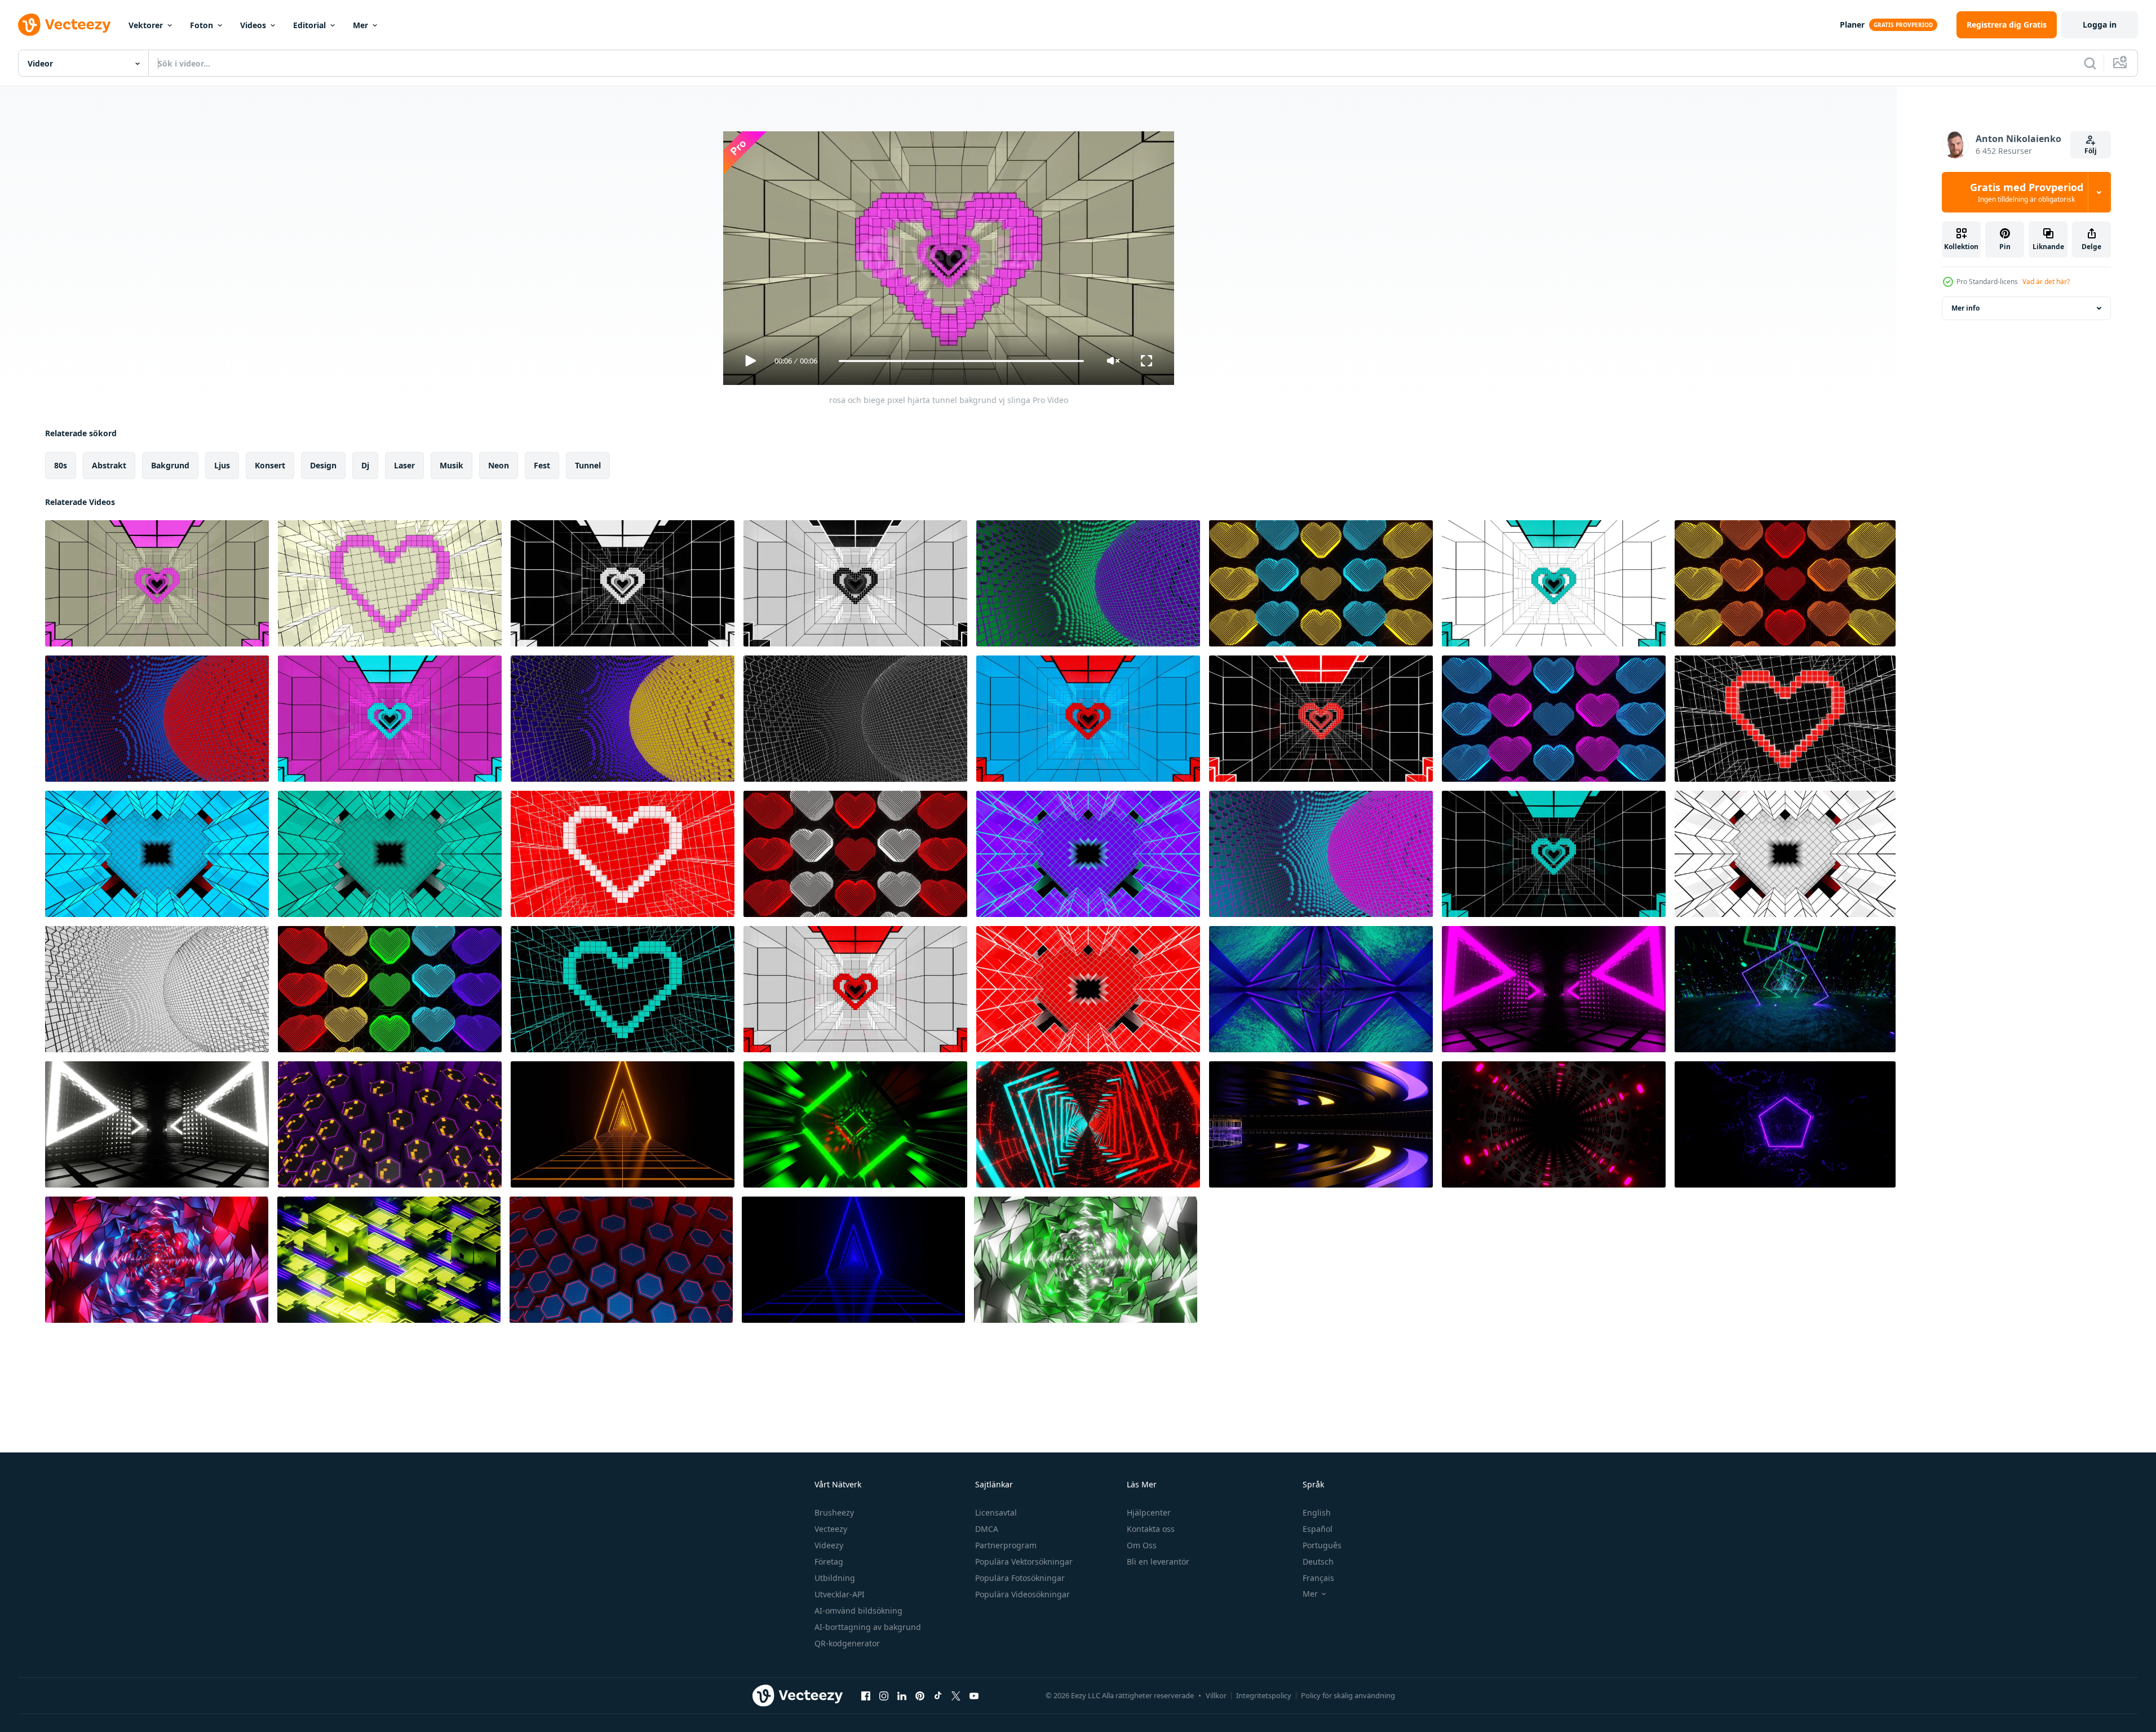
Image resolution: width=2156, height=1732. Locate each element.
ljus (222, 465)
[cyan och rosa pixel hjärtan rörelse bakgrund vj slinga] (1554, 719)
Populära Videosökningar (1022, 1594)
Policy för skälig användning (1348, 1695)
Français (1318, 1578)
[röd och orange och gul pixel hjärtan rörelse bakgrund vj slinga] (1785, 583)
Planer (1852, 25)
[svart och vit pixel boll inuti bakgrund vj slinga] (157, 989)
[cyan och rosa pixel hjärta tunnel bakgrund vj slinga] (390, 719)
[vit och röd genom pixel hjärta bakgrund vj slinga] (1785, 854)
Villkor (1216, 1695)
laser (404, 465)
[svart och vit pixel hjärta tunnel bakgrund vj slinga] (855, 583)
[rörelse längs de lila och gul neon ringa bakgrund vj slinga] (1321, 1124)
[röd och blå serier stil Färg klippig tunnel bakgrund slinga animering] (157, 1260)
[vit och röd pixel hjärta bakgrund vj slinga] (623, 854)
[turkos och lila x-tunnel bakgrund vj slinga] (1321, 989)
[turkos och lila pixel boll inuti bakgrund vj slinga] (1088, 583)
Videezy (829, 1545)
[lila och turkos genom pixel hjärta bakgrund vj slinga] (1088, 854)
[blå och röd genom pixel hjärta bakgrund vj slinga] (157, 854)
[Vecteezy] (64, 25)
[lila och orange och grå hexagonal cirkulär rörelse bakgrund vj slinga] (390, 1124)
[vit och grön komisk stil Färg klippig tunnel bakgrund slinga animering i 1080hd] (1086, 1260)
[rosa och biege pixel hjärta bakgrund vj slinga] (390, 583)
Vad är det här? (2046, 282)
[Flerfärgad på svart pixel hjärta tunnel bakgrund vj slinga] (1554, 854)
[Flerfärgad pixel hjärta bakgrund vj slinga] (623, 989)
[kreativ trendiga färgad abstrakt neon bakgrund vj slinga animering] (1554, 989)
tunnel (588, 465)
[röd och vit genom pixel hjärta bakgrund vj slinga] (1088, 989)
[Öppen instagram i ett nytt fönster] (884, 1695)
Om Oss (1142, 1545)
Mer (360, 25)
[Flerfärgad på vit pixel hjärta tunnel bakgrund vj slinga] (1554, 583)
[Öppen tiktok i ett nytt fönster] (938, 1695)
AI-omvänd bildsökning (858, 1611)
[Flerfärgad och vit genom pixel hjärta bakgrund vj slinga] (390, 854)
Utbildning (835, 1578)
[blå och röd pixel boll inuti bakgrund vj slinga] (157, 719)
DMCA (987, 1529)
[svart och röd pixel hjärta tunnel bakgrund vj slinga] (1321, 719)
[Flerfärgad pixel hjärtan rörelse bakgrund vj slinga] (390, 989)
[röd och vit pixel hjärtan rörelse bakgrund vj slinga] (855, 854)
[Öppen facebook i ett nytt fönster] (866, 1695)
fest (542, 465)
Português (1322, 1545)
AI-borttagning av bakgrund (868, 1627)
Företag (829, 1562)
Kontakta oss (1151, 1529)
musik (451, 465)
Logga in (2100, 25)
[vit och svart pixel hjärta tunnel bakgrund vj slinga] (623, 583)
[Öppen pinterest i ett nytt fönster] (920, 1695)
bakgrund (170, 465)
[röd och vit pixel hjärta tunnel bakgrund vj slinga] (855, 989)
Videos (253, 25)
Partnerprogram (1006, 1545)
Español (1318, 1529)
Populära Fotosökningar (1020, 1578)
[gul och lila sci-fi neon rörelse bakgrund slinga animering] (389, 1260)
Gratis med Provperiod (2027, 192)
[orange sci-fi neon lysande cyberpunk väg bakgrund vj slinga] (623, 1124)
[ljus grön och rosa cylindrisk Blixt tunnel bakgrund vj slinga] (1554, 1124)
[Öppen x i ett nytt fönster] (956, 1695)
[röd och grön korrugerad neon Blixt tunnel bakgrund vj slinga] (855, 1124)
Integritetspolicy (1264, 1695)
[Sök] (2090, 63)
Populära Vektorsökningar (1024, 1562)
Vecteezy (831, 1529)
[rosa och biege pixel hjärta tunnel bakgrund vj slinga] (157, 583)
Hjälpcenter (1149, 1512)
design (323, 465)
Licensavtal (996, 1512)
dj (365, 465)
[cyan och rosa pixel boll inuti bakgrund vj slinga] (1321, 854)
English (1317, 1512)
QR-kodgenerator (847, 1643)
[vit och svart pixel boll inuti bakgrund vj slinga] (855, 719)
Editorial (309, 25)
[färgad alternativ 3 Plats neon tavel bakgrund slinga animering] (1088, 1124)
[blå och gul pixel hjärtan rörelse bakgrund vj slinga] (1321, 583)
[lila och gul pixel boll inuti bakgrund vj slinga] (623, 719)
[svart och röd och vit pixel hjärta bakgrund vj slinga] (1785, 719)
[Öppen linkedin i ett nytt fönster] (902, 1695)
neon (499, 465)
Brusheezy (834, 1512)
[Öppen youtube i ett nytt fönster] (974, 1695)
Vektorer (146, 25)
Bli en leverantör (1158, 1562)
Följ (2091, 151)
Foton (202, 25)
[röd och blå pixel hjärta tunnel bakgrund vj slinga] (1088, 719)
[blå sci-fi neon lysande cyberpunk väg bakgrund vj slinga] (853, 1260)
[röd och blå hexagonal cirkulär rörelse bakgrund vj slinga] (621, 1260)
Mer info (1965, 308)
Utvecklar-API (840, 1594)
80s (61, 465)
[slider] (961, 361)
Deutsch (1318, 1562)
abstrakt (109, 465)
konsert (270, 465)
